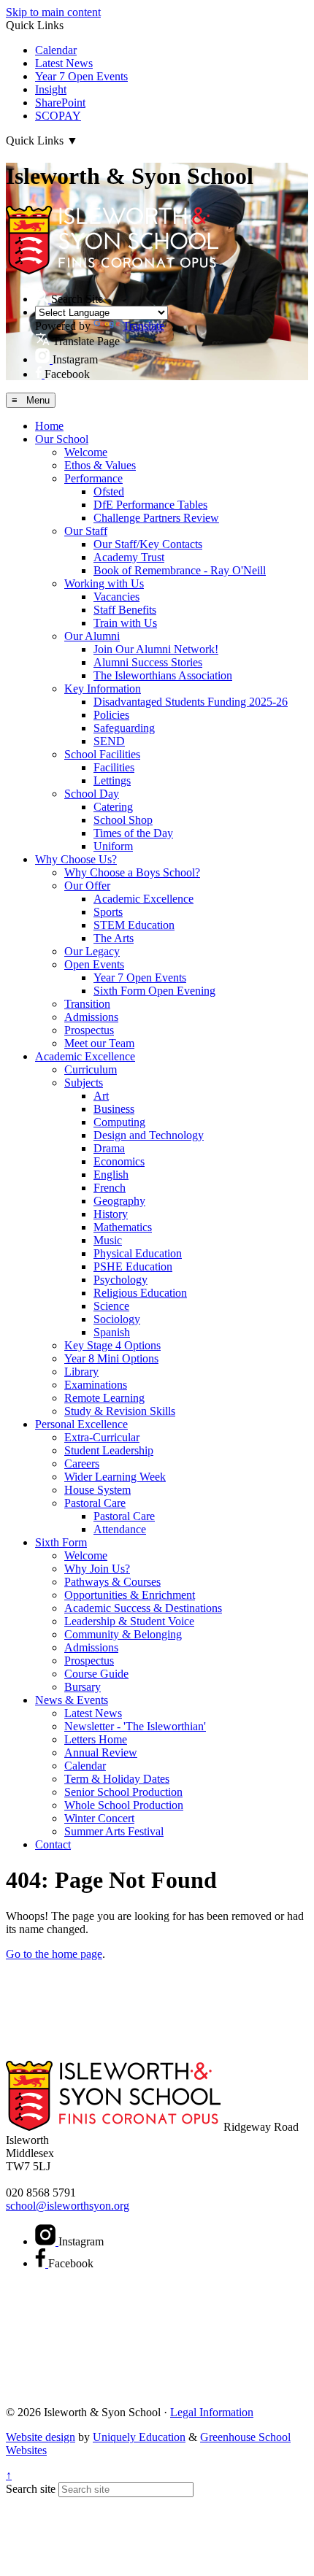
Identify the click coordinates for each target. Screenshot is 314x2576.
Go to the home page (54, 1954)
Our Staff (86, 531)
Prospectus (89, 1030)
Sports (108, 912)
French (110, 1188)
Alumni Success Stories (148, 662)
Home (49, 426)
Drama (109, 1148)
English (111, 1175)
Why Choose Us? (76, 859)
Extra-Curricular (102, 1437)
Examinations (96, 1385)
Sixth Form (61, 1542)
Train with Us (125, 623)
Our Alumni (92, 636)
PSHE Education (133, 1266)
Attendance (120, 1529)
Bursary (83, 1687)
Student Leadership (109, 1450)
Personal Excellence (81, 1424)
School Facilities (102, 754)
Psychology (120, 1280)
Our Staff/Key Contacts (148, 544)
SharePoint (60, 103)
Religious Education (140, 1293)
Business (114, 1109)
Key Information (103, 689)
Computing (119, 1122)
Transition (87, 1004)
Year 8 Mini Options (111, 1358)
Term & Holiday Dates (117, 1779)
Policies (111, 715)
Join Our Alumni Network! (156, 649)
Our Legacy (92, 951)
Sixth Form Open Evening (154, 991)
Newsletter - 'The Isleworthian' (135, 1726)
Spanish (112, 1332)
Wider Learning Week (115, 1477)
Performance (93, 478)
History (111, 1214)
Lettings (112, 780)
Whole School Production (124, 1805)
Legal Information (212, 2412)
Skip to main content (53, 12)
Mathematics (123, 1227)
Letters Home (96, 1739)
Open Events (94, 964)
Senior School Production (123, 1792)
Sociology (117, 1319)
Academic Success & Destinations (143, 1608)
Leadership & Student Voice (129, 1621)
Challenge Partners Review (156, 518)
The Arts (114, 938)
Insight (51, 89)
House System (97, 1490)
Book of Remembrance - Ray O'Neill (180, 570)
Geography (119, 1201)
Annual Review (101, 1752)
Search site (31, 2489)
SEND (109, 741)
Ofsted (109, 491)
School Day (92, 794)
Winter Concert (99, 1818)
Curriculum (91, 1069)
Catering (113, 807)
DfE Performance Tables (150, 505)
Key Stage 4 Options (112, 1345)
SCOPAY (58, 116)
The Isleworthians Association (163, 675)
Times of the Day (133, 833)
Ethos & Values (100, 465)
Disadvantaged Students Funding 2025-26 (191, 702)
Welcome (86, 452)
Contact (53, 1844)
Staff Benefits (125, 610)
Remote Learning (104, 1398)
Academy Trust (129, 557)
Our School (62, 439)
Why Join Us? (97, 1569)
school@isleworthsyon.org (68, 2206)
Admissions (91, 1017)
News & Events (72, 1700)
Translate (143, 326)
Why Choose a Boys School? (132, 872)
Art (101, 1096)
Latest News (64, 63)
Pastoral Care (95, 1503)
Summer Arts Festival (114, 1831)
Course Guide (96, 1674)
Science (111, 1306)
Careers (82, 1464)
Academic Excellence (143, 899)
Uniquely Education (139, 2437)
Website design (41, 2437)
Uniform (113, 846)
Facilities (114, 767)
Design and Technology (149, 1135)
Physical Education (138, 1253)
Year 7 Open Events (81, 76)
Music (108, 1240)
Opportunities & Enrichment (130, 1595)
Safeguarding (124, 728)
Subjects (84, 1083)
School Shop (123, 820)
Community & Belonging (123, 1634)
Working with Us (104, 583)
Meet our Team (99, 1043)
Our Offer (87, 886)
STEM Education (134, 925)
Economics (119, 1161)
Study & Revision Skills (120, 1411)
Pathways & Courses (112, 1582)
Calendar (56, 50)
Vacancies (116, 597)
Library (81, 1372)
